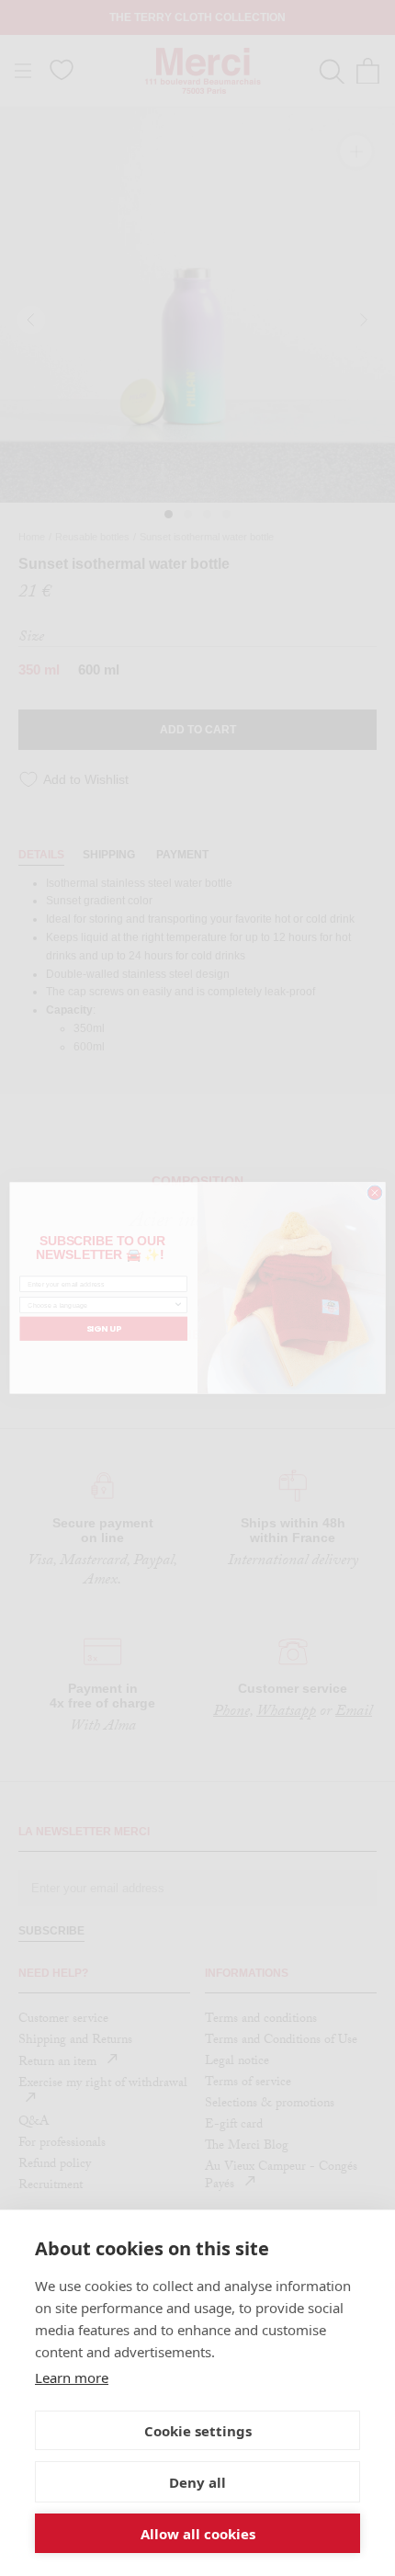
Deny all (197, 2482)
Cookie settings (198, 2431)
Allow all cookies (198, 2534)
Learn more (72, 2377)
